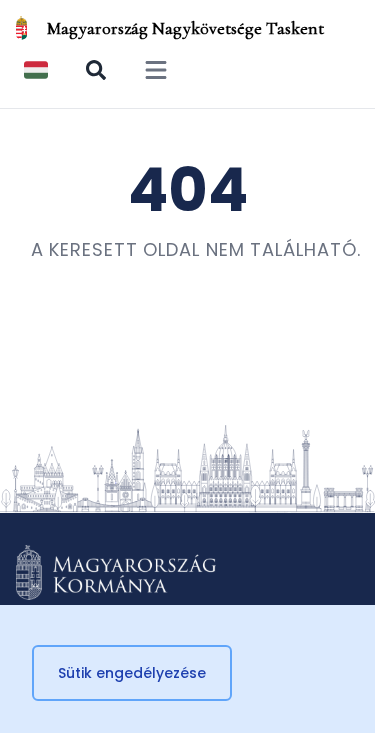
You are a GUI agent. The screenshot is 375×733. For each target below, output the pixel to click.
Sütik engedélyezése (132, 673)
